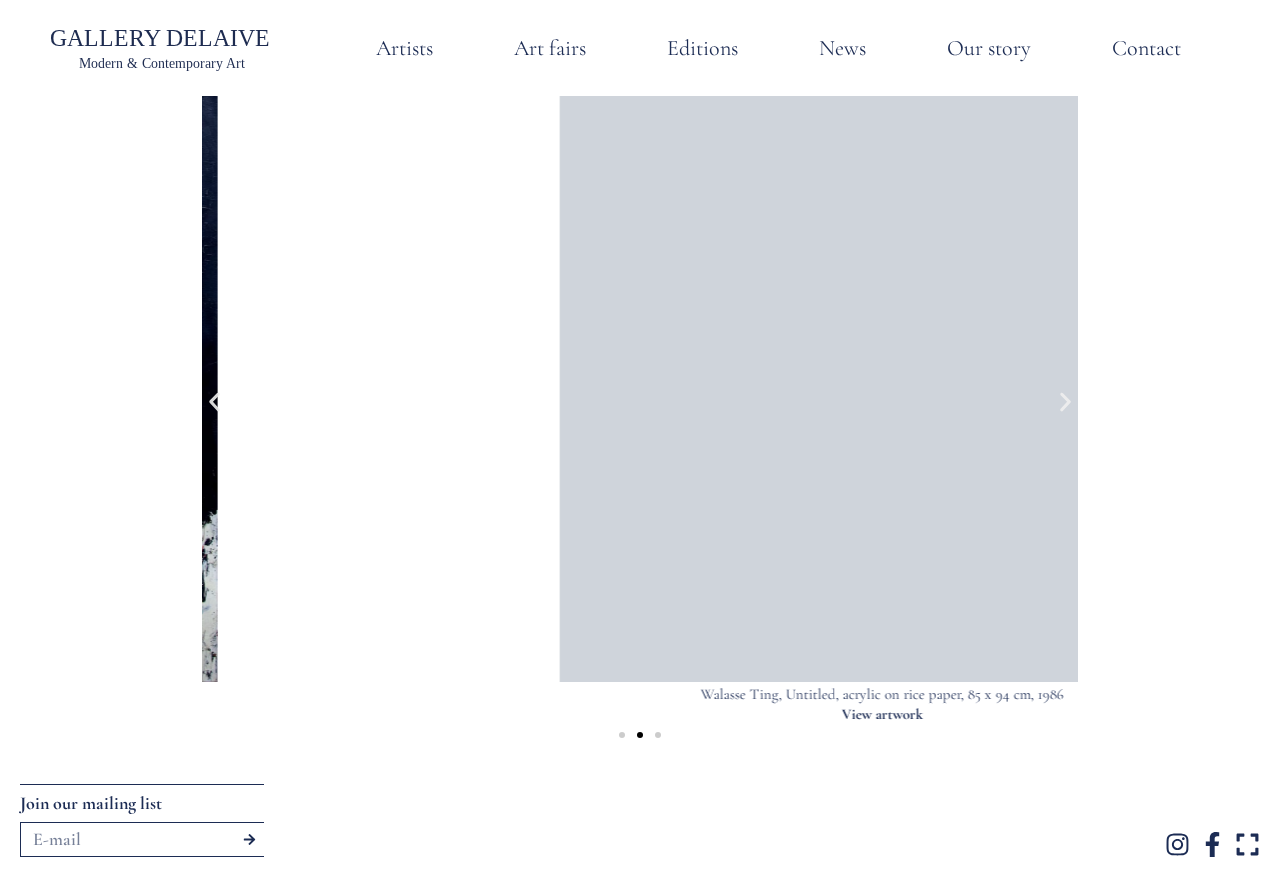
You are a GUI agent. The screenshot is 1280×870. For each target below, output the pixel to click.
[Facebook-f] (1212, 844)
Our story (989, 48)
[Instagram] (1177, 844)
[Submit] (249, 839)
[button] (214, 401)
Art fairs (550, 48)
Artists (404, 48)
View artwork (654, 714)
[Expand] (1247, 844)
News (842, 48)
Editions (702, 48)
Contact (1146, 48)
